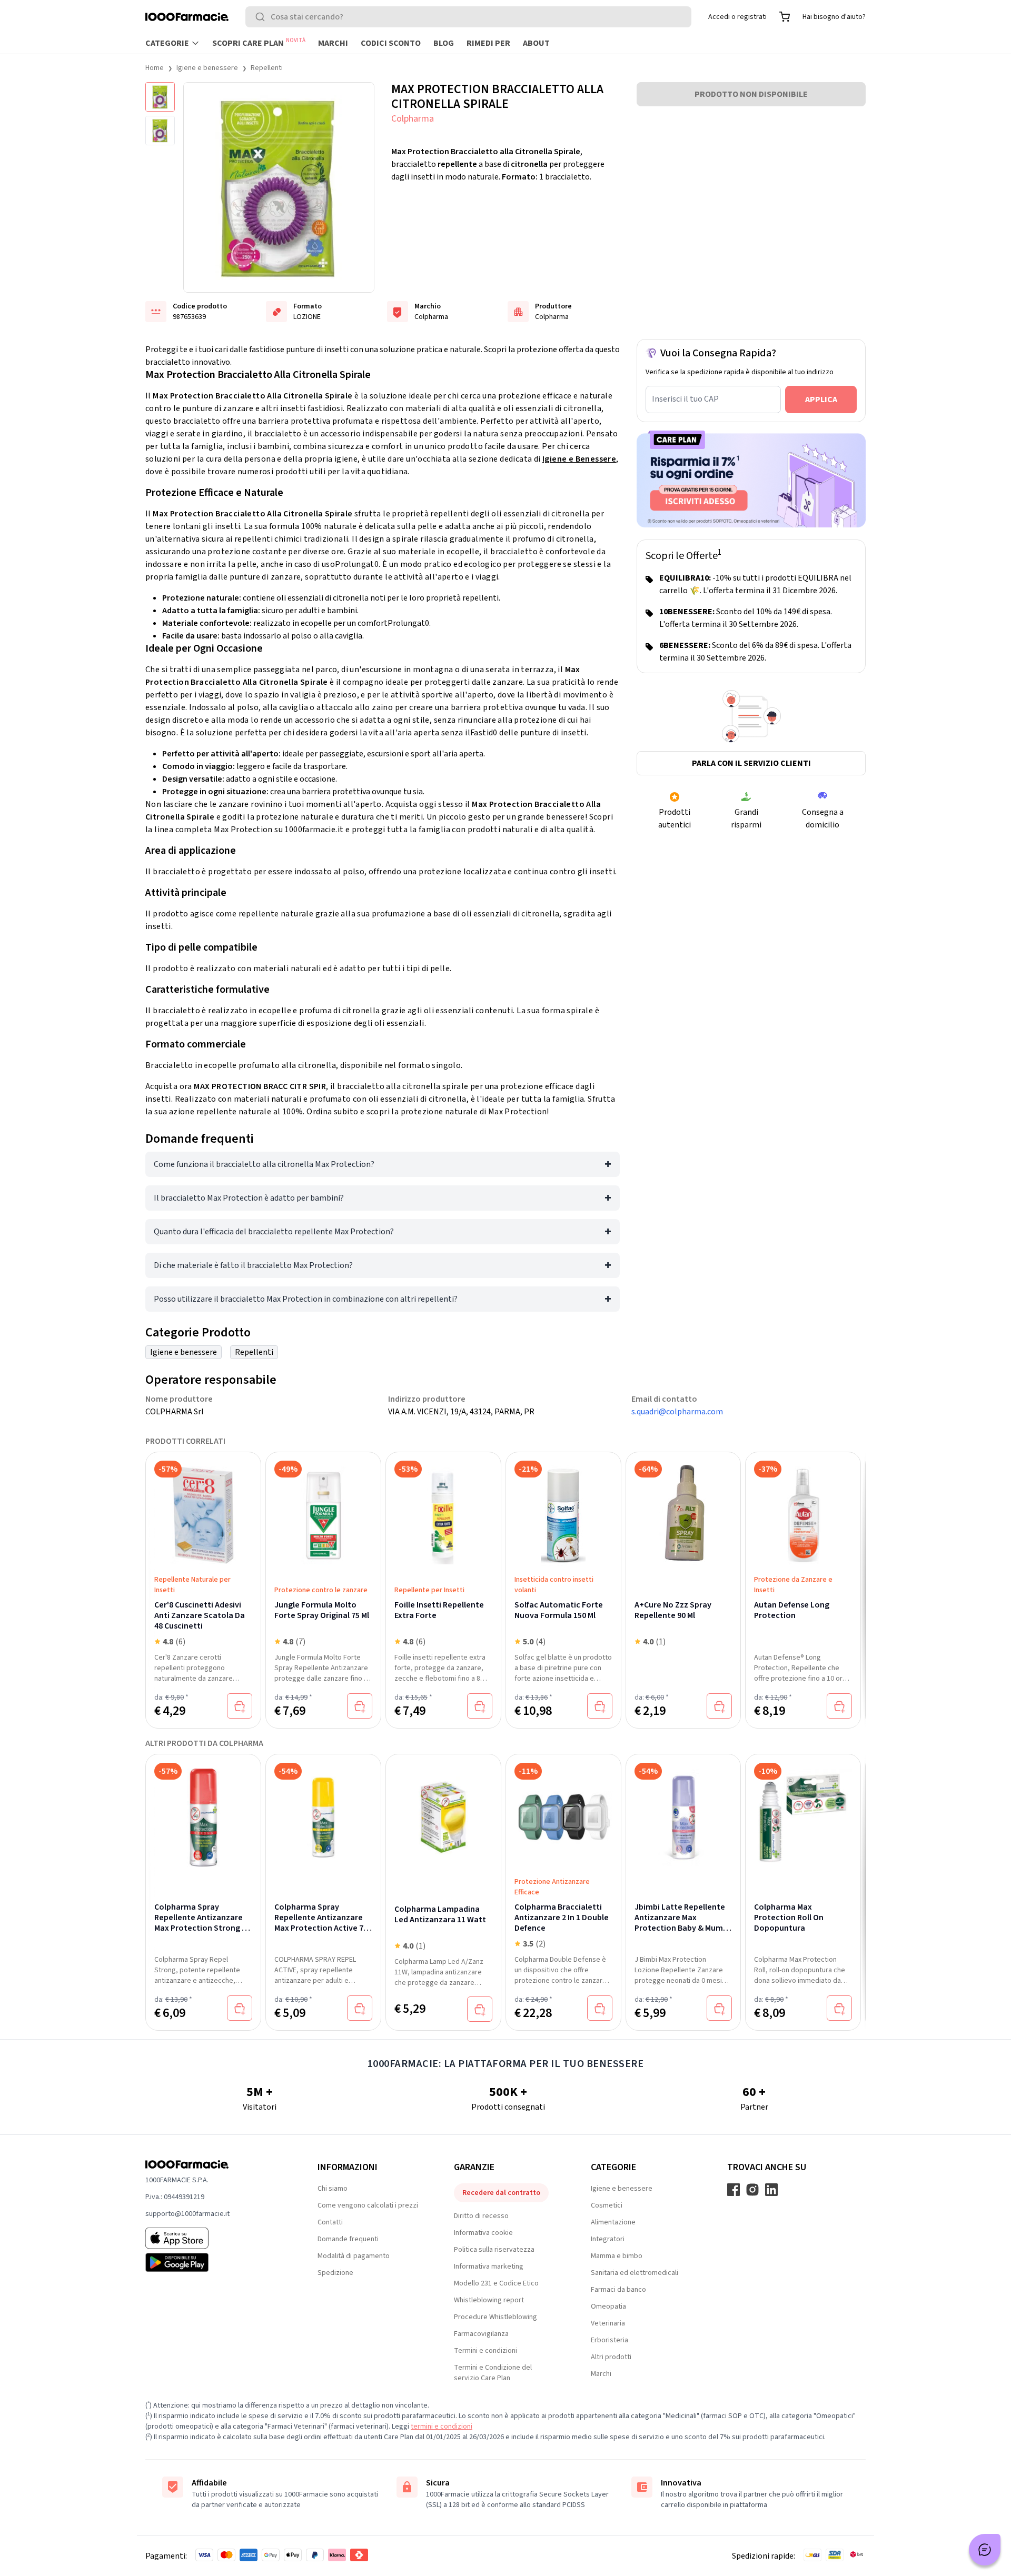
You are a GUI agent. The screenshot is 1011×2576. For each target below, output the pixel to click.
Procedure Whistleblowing (495, 2317)
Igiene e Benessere (579, 459)
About (536, 43)
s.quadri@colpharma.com (677, 1412)
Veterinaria (608, 2323)
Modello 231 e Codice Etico (496, 2283)
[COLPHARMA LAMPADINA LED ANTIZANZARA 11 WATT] (443, 1818)
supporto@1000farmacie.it (187, 2214)
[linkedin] (771, 2190)
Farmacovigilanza (481, 2334)
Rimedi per (488, 43)
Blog (444, 43)
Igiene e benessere (207, 68)
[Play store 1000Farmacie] (215, 2262)
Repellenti (267, 68)
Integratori (608, 2239)
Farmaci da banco (618, 2290)
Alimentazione (613, 2222)
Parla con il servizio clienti (751, 763)
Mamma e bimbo (617, 2256)
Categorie (167, 43)
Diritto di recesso (481, 2216)
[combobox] (468, 17)
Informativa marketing (489, 2267)
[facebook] (734, 2190)
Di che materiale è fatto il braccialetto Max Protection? (253, 1265)
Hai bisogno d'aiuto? (834, 17)
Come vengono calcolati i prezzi (368, 2205)
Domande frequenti (348, 2239)
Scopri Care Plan (259, 43)
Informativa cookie (483, 2233)
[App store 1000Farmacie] (215, 2238)
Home (155, 68)
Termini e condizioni (485, 2351)
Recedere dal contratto (501, 2193)
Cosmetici (607, 2205)
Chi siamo (333, 2189)
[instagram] (752, 2190)
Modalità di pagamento (354, 2256)
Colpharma (413, 119)
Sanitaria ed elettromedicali (635, 2273)
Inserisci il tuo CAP (685, 399)
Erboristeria (609, 2340)
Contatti (330, 2222)
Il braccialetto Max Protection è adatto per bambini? (249, 1198)
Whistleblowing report (489, 2300)
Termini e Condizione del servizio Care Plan (493, 2373)
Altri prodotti (611, 2357)
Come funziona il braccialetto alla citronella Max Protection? (264, 1164)
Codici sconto (391, 43)
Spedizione (335, 2273)
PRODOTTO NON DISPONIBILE (751, 94)
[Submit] (262, 17)
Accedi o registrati (737, 17)
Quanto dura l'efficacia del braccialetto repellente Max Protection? (274, 1232)
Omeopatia (608, 2307)
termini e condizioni (442, 2427)
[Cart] (785, 17)
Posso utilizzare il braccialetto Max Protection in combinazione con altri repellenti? (306, 1299)
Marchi (333, 43)
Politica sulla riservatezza (494, 2250)
